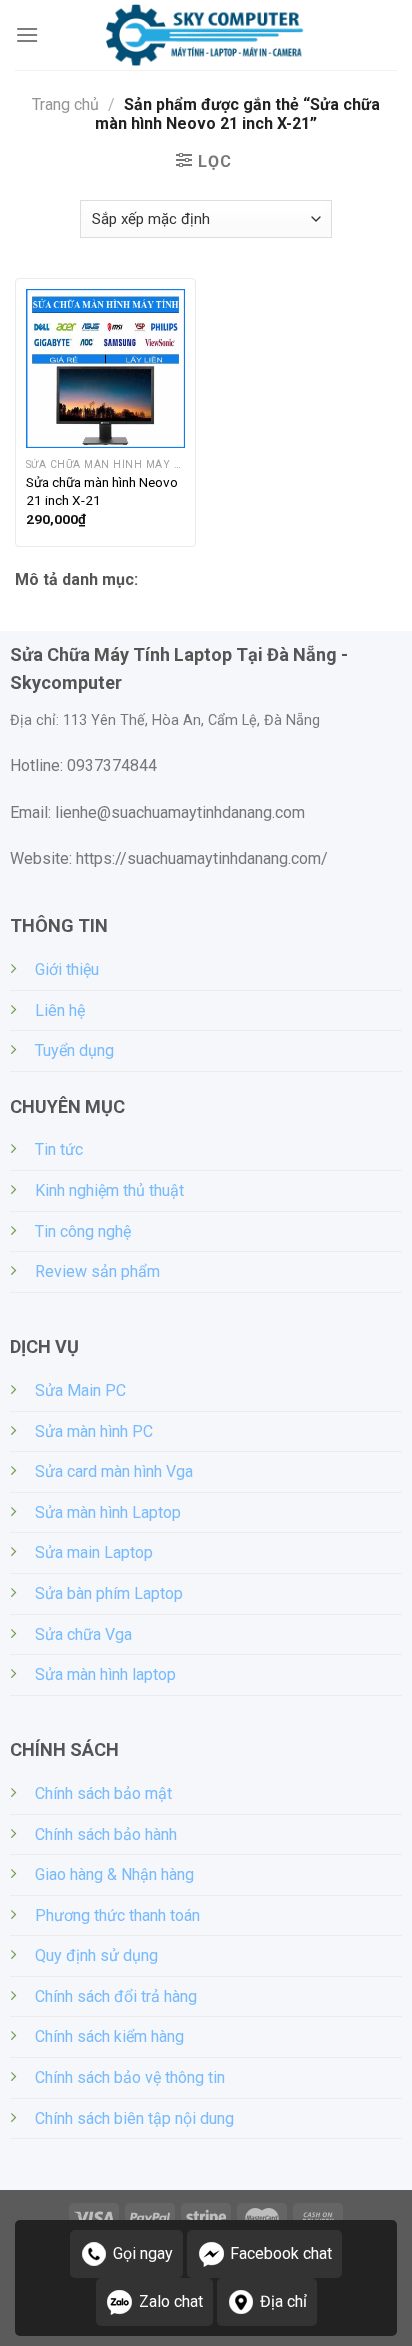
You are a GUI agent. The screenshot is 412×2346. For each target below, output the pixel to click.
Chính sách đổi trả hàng (116, 1996)
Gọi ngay (143, 2253)
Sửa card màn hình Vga (114, 1471)
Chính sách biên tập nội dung (134, 2118)
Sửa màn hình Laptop (108, 1512)
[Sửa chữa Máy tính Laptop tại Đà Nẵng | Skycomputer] (206, 35)
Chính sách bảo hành (106, 1834)
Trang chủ (65, 104)
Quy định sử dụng (96, 1955)
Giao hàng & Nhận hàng (114, 1874)
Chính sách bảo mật (103, 1793)
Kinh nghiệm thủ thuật (109, 1190)
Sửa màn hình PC (94, 1431)
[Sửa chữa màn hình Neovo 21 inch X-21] (105, 368)
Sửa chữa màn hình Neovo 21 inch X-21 (102, 491)
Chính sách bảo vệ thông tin (130, 2077)
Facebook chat (281, 2253)
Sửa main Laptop (94, 1552)
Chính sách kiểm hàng (109, 2036)
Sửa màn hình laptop (105, 1674)
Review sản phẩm (97, 1271)
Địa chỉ (283, 2301)
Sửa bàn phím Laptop (109, 1593)
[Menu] (27, 34)
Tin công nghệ (83, 1231)
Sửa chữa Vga (83, 1634)
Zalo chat (171, 2301)
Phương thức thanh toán (117, 1915)
